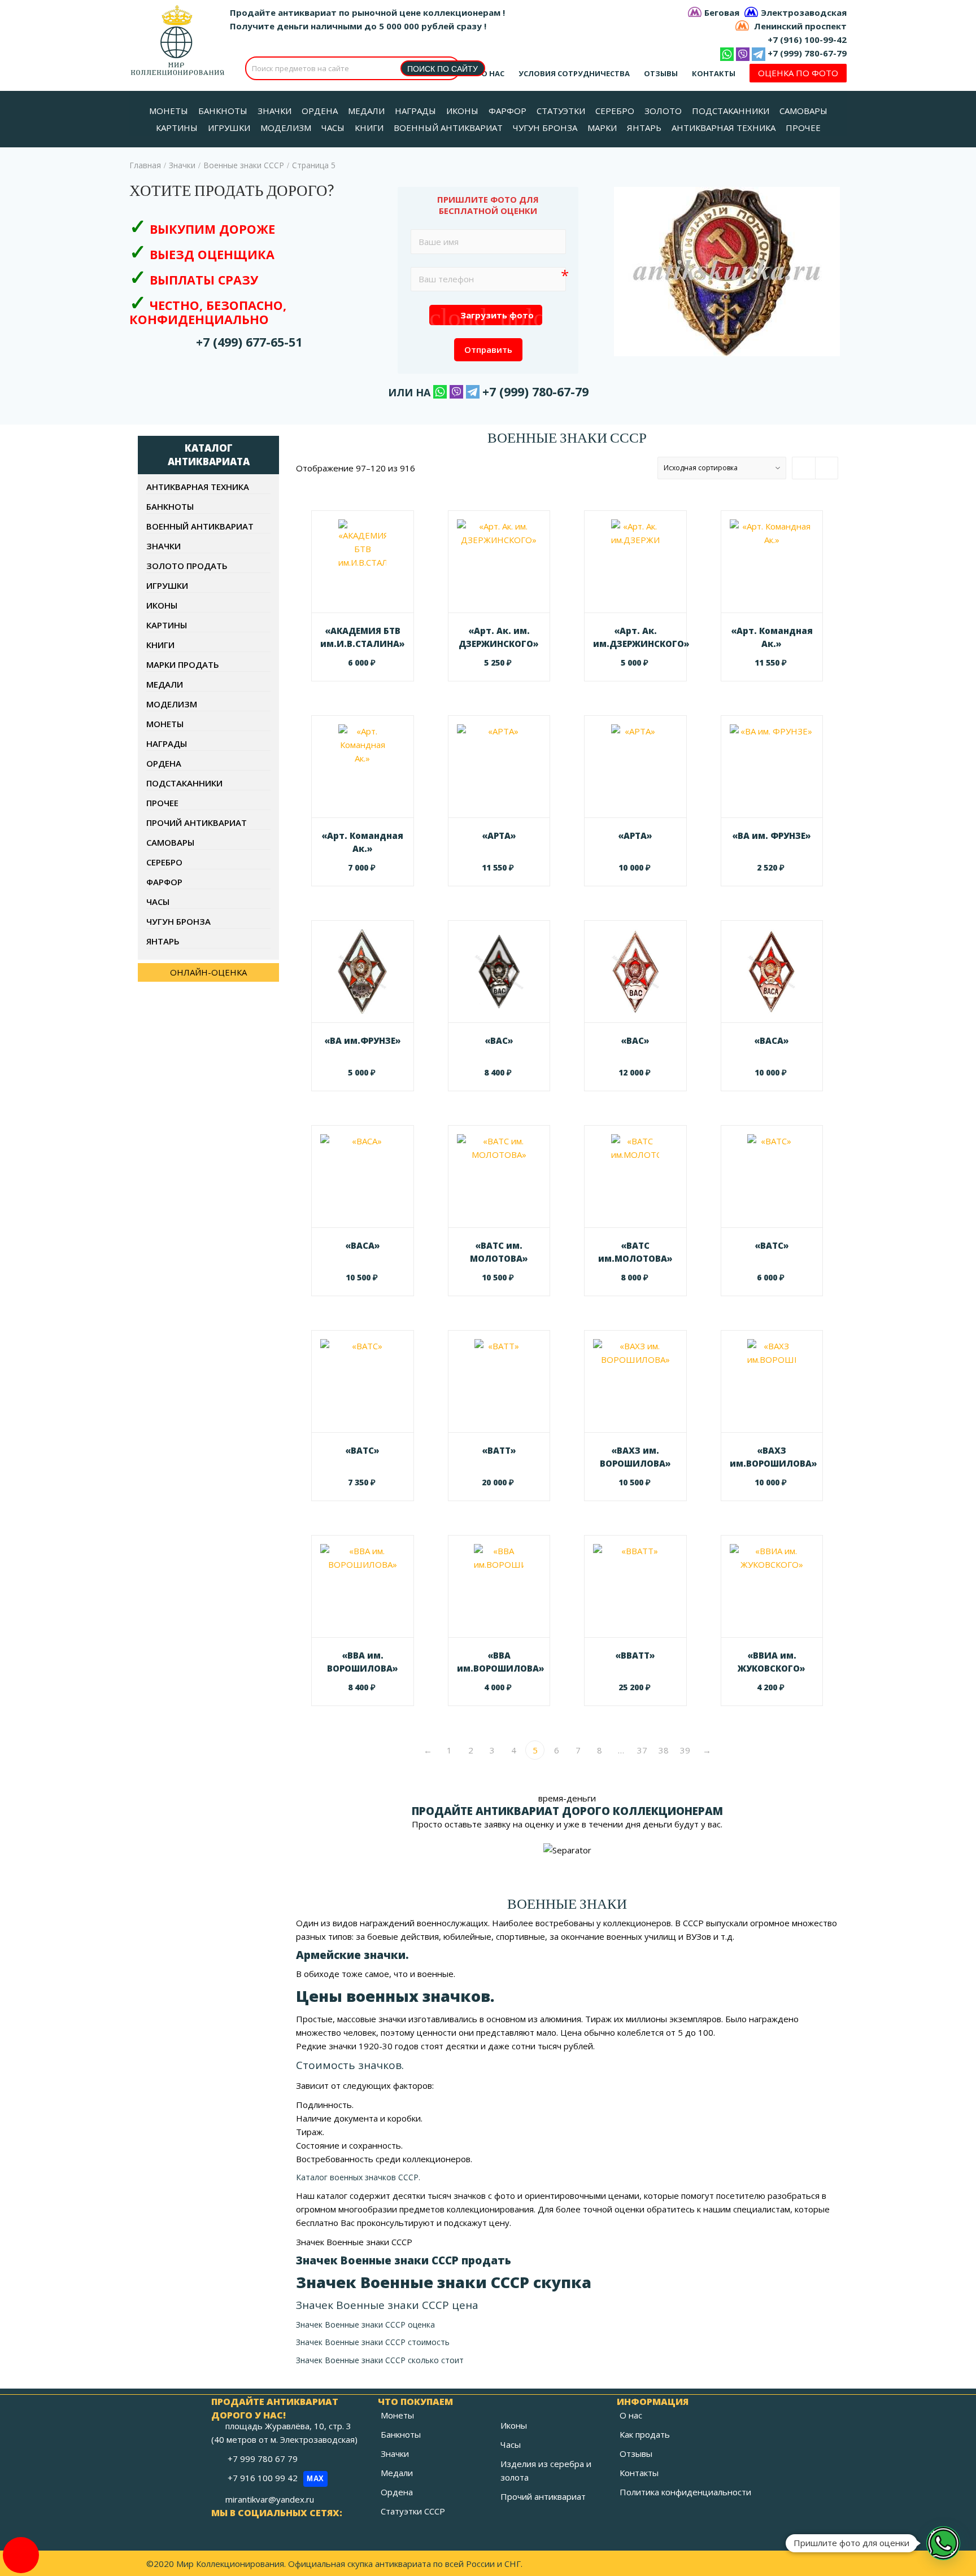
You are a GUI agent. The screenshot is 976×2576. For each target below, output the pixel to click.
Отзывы (661, 73)
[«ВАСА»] (772, 972)
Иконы (162, 605)
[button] (943, 2543)
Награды (167, 744)
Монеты (165, 724)
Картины (167, 625)
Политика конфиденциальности (685, 2492)
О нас (493, 73)
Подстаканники (184, 783)
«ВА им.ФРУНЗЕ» (363, 1040)
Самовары (170, 842)
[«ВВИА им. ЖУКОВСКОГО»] (772, 1586)
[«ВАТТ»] (499, 1381)
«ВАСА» (772, 1040)
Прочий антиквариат (197, 823)
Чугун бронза (178, 921)
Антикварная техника (198, 487)
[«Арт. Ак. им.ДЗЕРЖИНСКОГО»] (635, 562)
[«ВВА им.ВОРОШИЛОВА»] (499, 1586)
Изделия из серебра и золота (546, 2470)
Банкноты (170, 506)
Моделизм (172, 704)
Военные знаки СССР (244, 165)
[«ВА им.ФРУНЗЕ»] (363, 972)
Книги (160, 645)
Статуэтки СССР (413, 2511)
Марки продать (183, 664)
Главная (145, 165)
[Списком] (826, 468)
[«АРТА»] (499, 767)
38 (664, 1750)
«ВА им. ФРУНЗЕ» (772, 836)
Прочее (162, 803)
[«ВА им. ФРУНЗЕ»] (772, 767)
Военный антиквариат (200, 526)
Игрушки (167, 585)
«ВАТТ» (499, 1450)
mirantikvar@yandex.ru (270, 2499)
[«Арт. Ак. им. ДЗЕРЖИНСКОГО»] (499, 562)
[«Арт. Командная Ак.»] (772, 562)
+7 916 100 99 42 (276, 2478)
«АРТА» (499, 836)
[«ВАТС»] (772, 1177)
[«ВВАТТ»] (635, 1586)
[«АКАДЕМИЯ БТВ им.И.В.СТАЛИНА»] (363, 562)
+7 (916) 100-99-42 (807, 40)
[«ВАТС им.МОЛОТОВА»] (635, 1177)
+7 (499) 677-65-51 (249, 342)
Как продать (645, 2434)
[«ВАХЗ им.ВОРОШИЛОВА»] (772, 1381)
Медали (165, 684)
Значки (182, 165)
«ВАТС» (772, 1245)
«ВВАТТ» (635, 1655)
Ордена (164, 763)
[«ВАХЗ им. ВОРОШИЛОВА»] (635, 1381)
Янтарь (163, 941)
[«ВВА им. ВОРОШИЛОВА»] (363, 1586)
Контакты (714, 73)
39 (685, 1750)
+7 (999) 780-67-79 (807, 53)
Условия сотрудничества (574, 73)
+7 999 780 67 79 (264, 2459)
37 (642, 1750)
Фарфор (164, 882)
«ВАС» (499, 1040)
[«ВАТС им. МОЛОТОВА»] (499, 1177)
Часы (158, 902)
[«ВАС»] (499, 972)
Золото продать (187, 566)
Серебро (164, 862)
